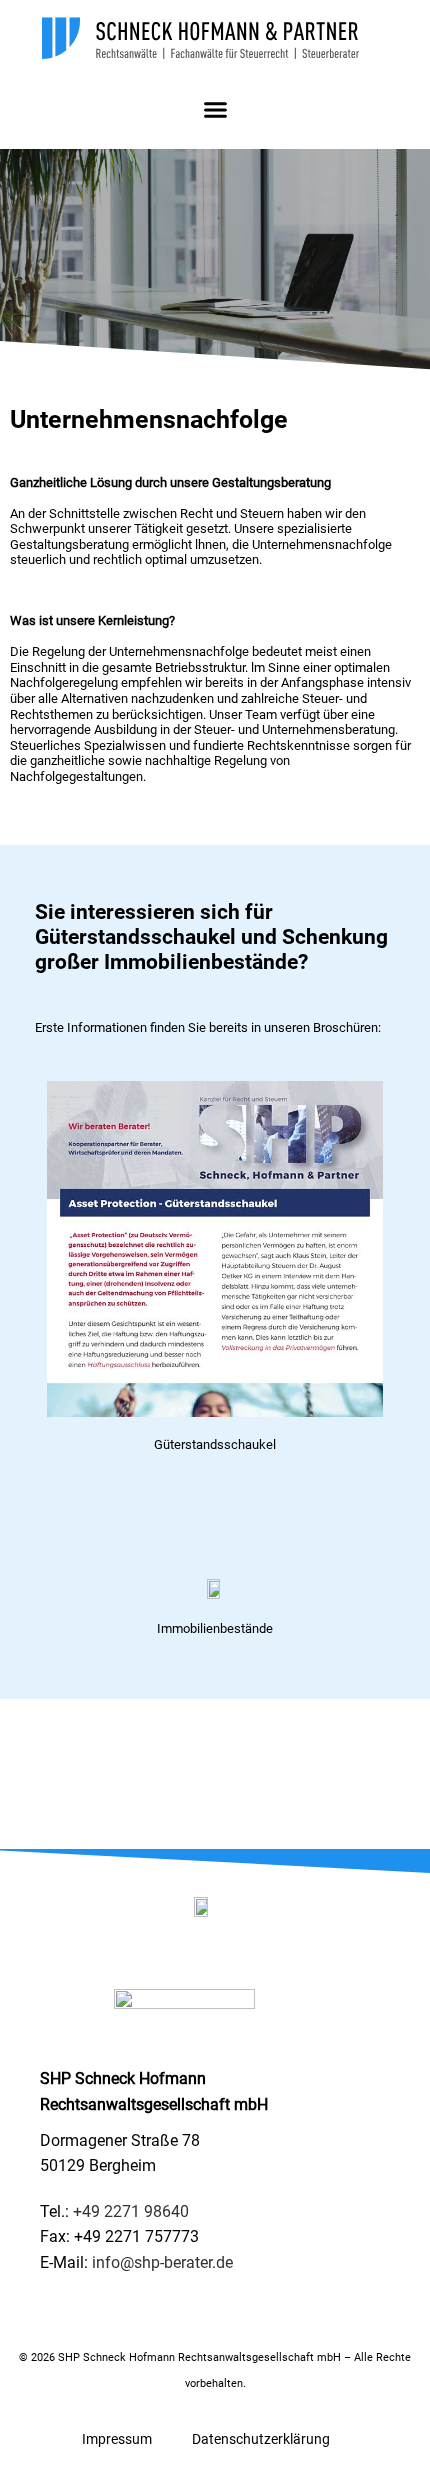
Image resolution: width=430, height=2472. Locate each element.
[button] (215, 110)
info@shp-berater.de (162, 2262)
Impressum (117, 2439)
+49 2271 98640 (131, 2211)
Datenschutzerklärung (261, 2439)
